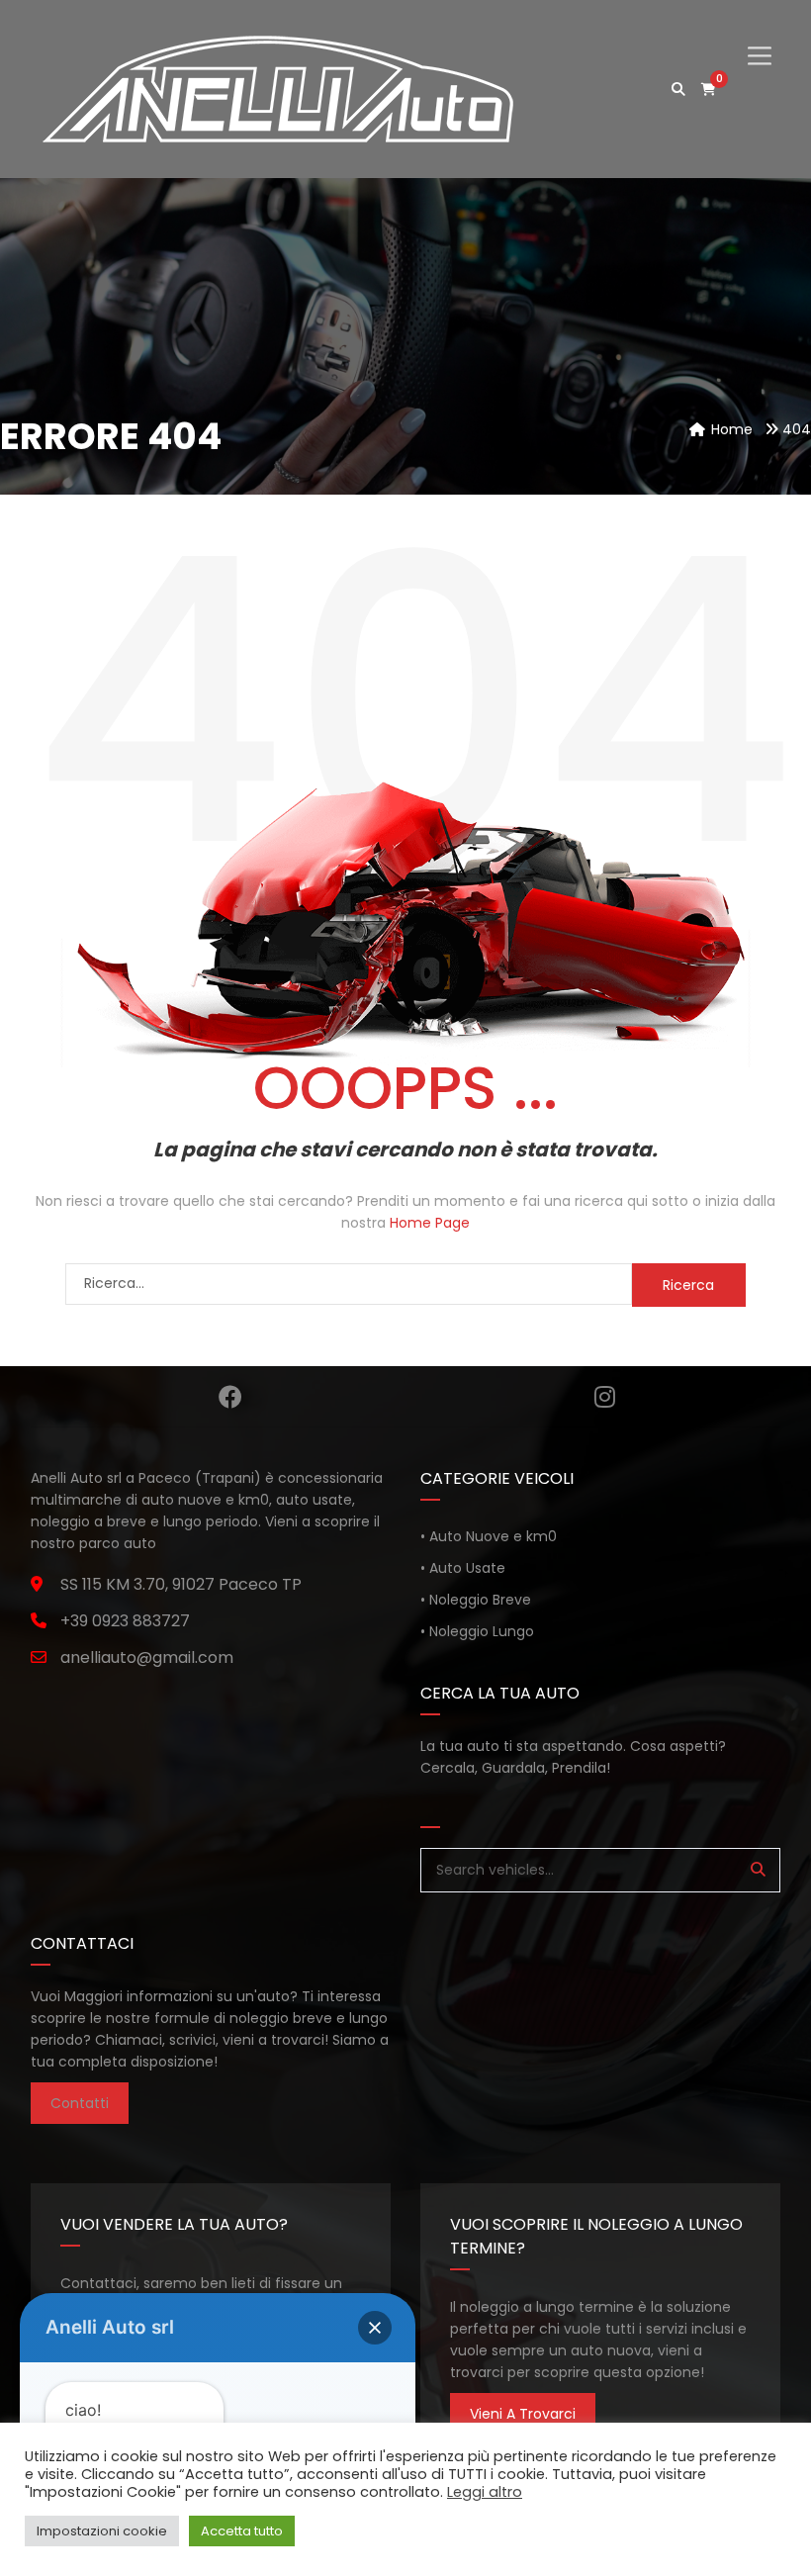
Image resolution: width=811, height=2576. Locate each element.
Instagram (605, 1397)
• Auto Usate (463, 1568)
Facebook (230, 1397)
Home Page (430, 1223)
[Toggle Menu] (760, 39)
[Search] (758, 1870)
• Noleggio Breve (476, 1600)
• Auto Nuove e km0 (489, 1536)
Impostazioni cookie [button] (102, 2531)
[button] (375, 2328)
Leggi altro (485, 2492)
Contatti (80, 2103)
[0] (709, 90)
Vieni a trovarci (523, 2414)
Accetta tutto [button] (242, 2531)
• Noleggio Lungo (477, 1631)
